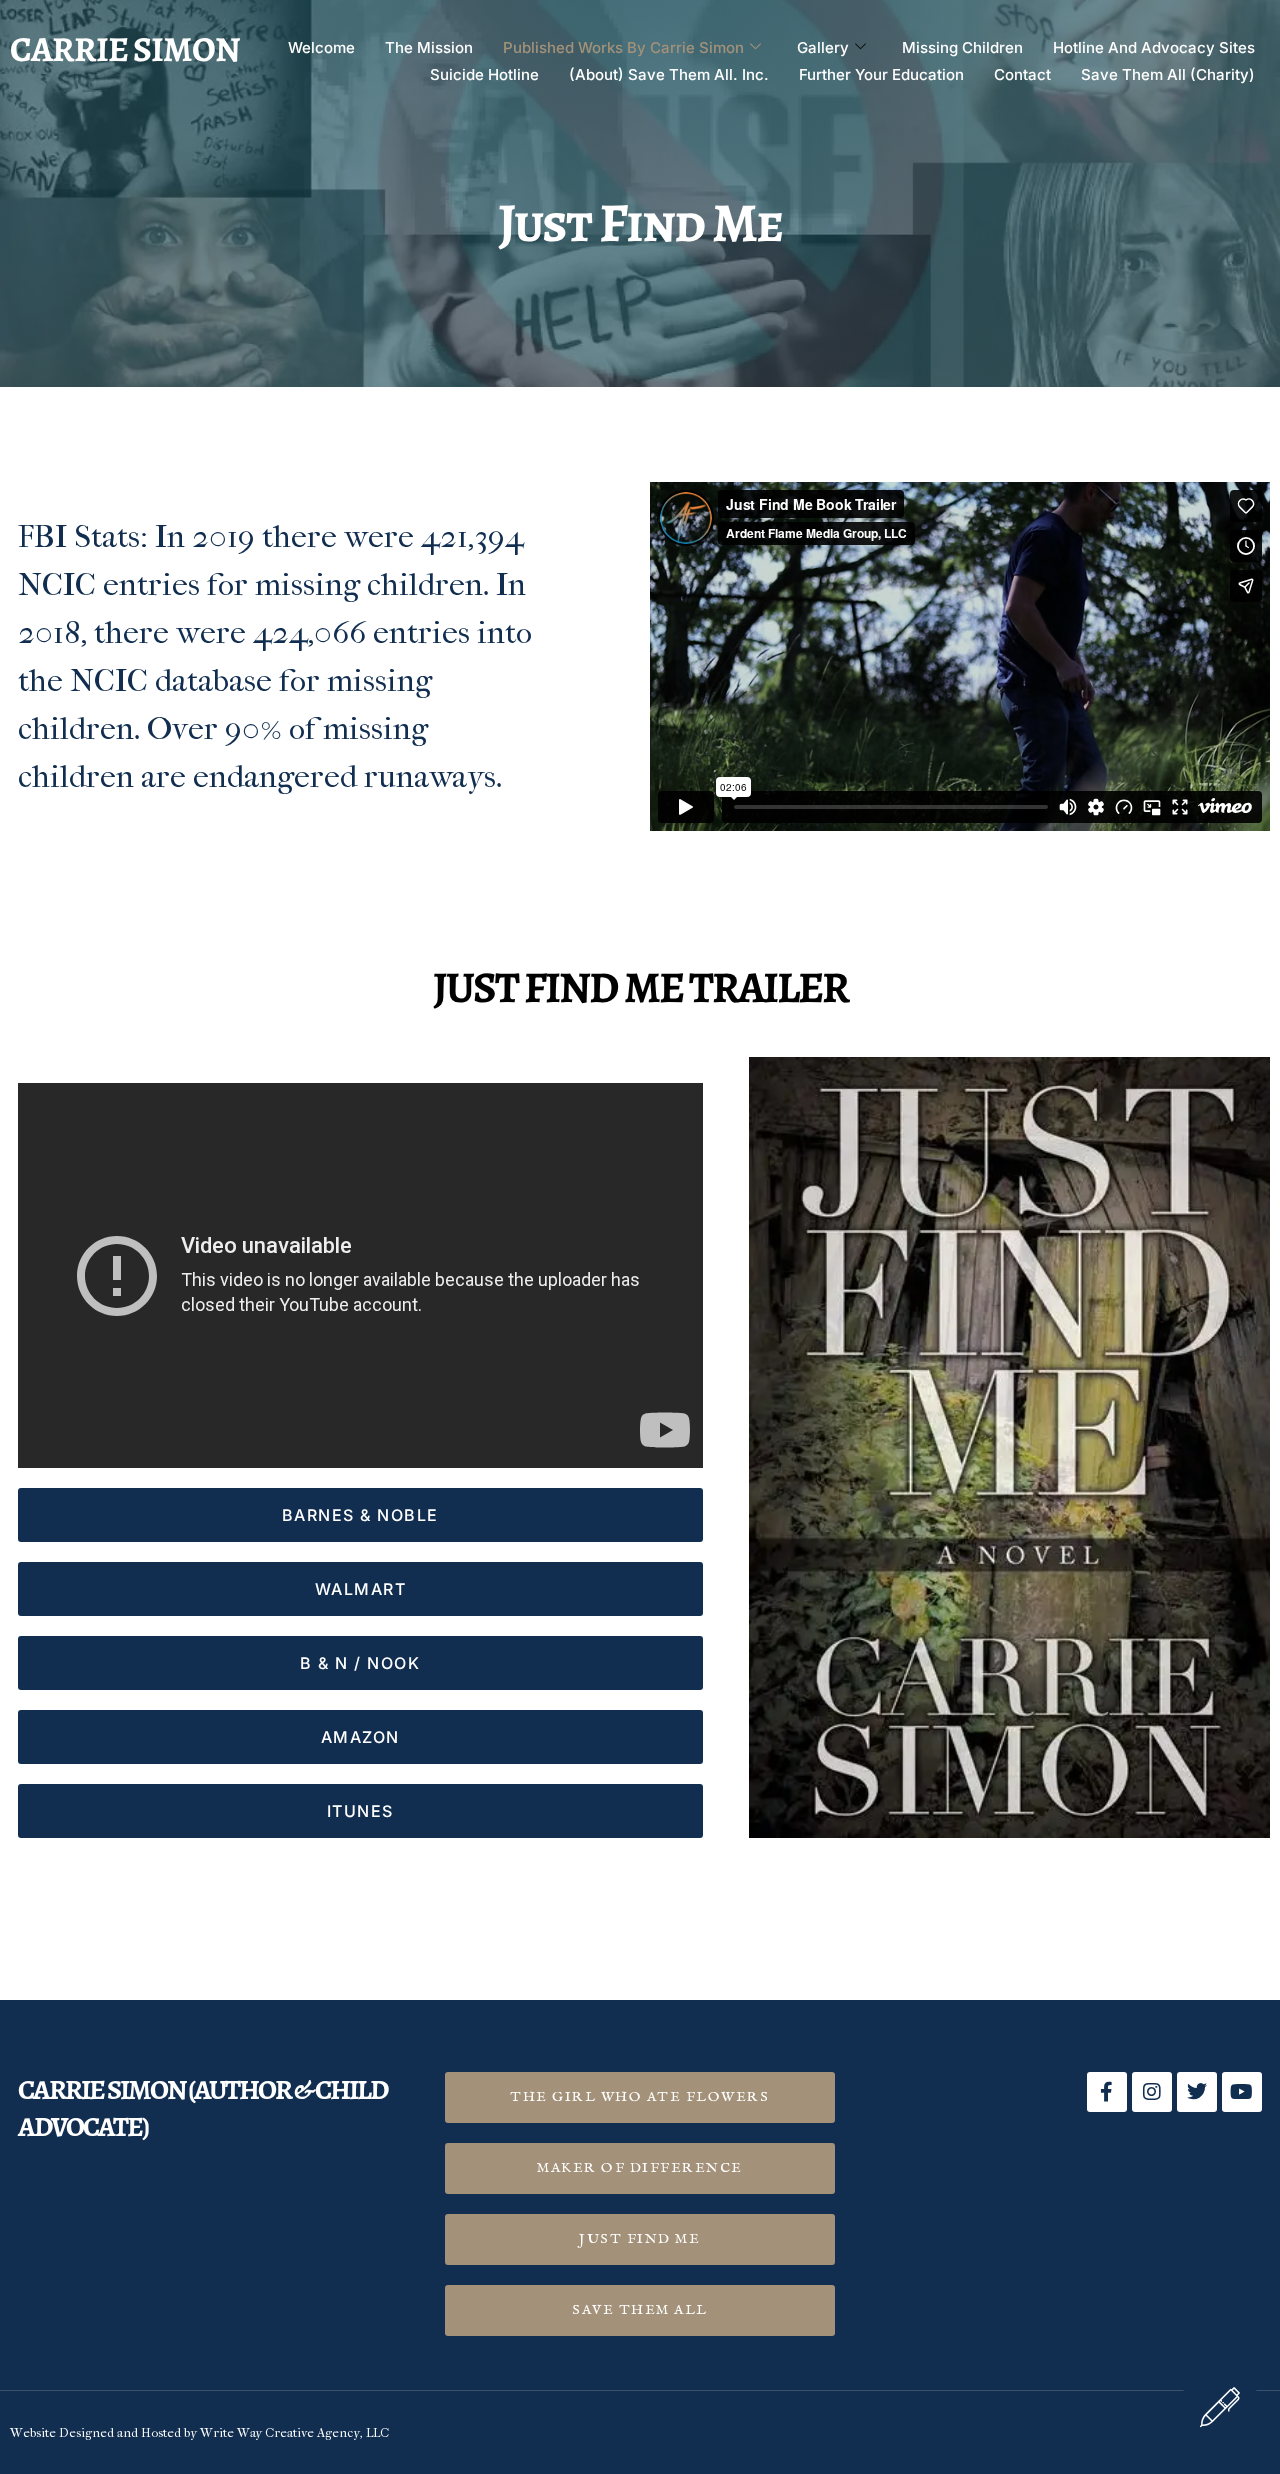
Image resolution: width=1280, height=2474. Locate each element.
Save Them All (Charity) (1168, 74)
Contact (1022, 74)
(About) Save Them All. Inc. (669, 74)
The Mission (429, 47)
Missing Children (962, 47)
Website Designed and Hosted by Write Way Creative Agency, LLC (199, 2432)
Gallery (823, 47)
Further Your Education (881, 74)
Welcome (321, 47)
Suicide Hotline (484, 74)
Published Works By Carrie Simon (623, 47)
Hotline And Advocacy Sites (1154, 47)
